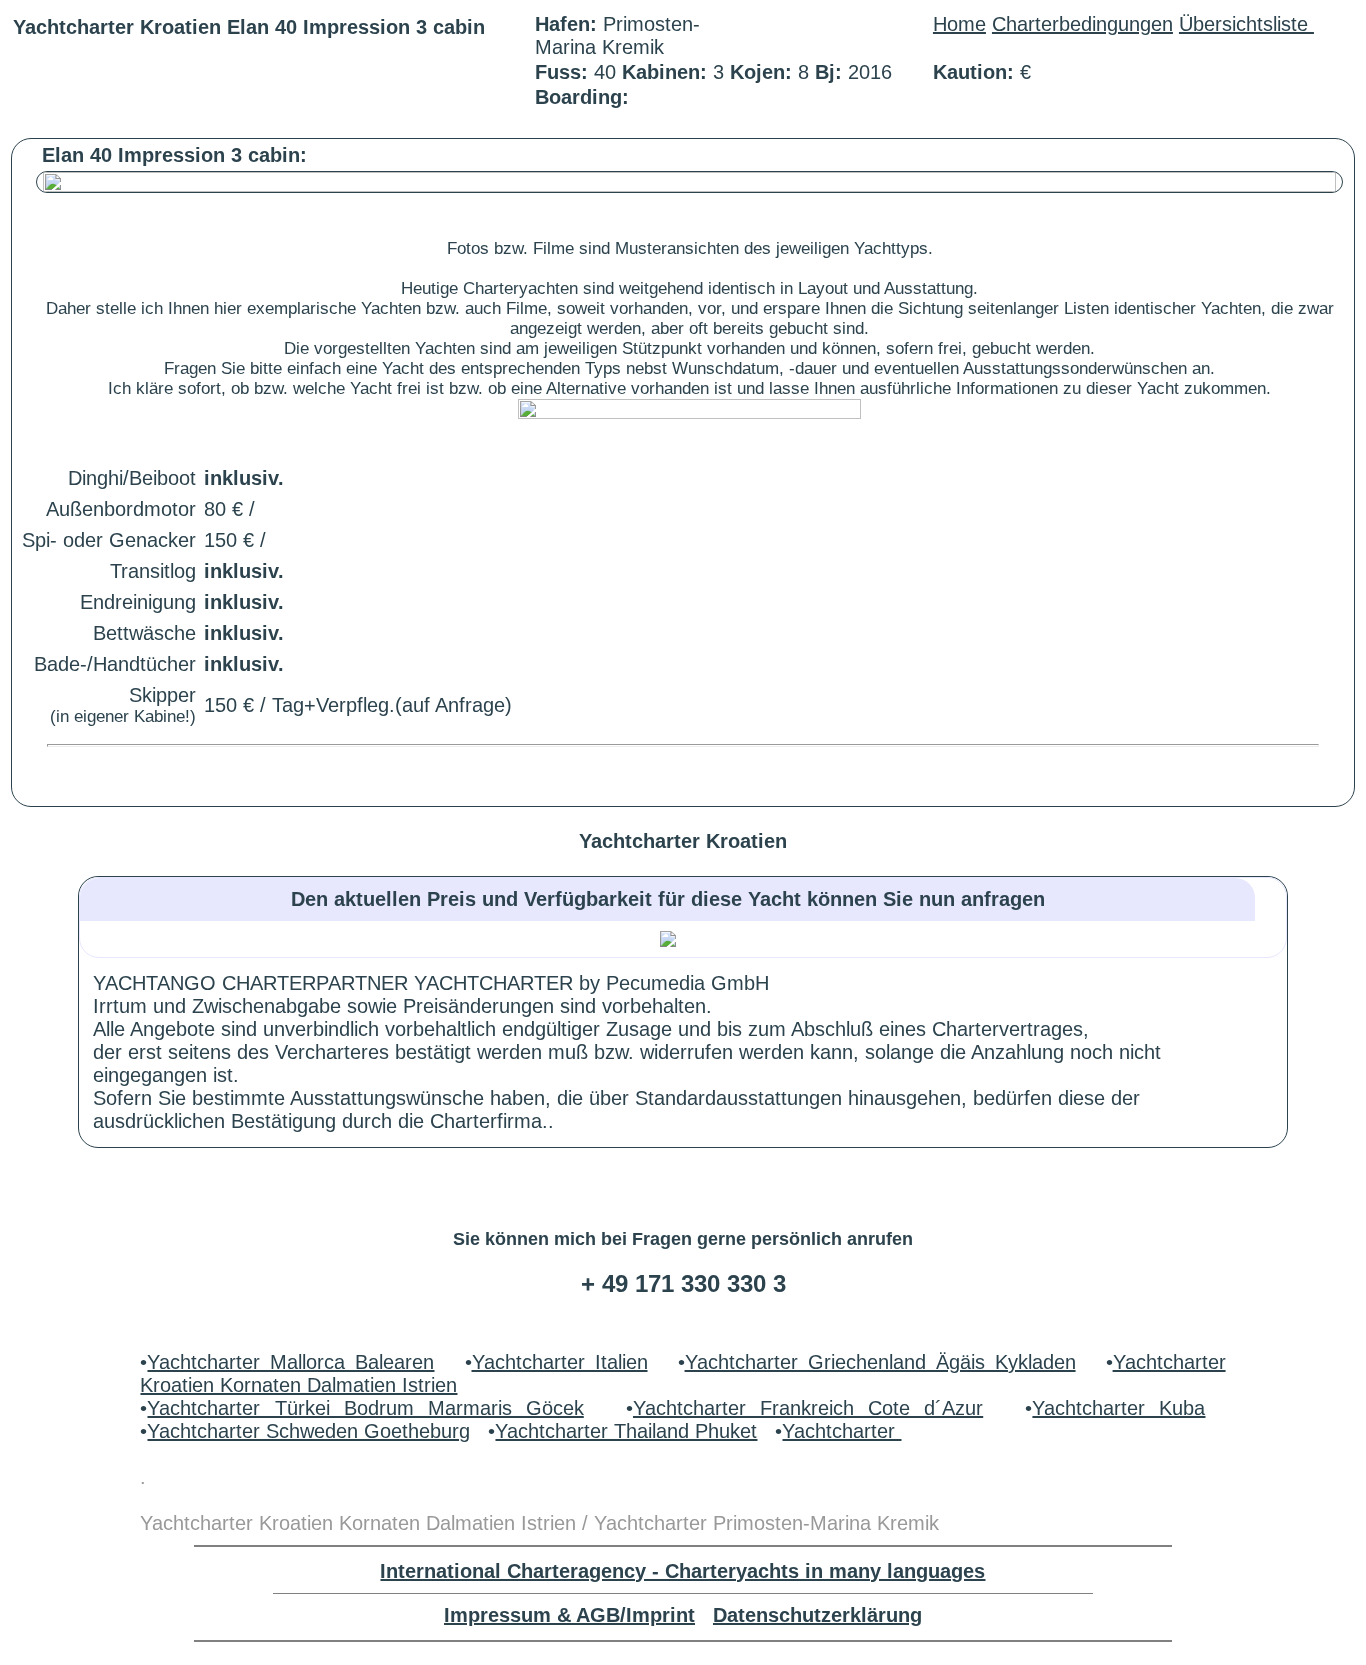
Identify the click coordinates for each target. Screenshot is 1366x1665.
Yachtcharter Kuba (1118, 1408)
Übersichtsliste (1246, 24)
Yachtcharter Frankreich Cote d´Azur (808, 1408)
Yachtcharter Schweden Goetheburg (308, 1431)
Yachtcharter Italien (560, 1362)
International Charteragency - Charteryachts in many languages (682, 1571)
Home (959, 24)
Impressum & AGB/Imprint (569, 1615)
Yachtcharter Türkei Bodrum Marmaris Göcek (365, 1408)
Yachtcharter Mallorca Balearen (290, 1362)
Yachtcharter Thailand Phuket (626, 1431)
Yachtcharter (841, 1431)
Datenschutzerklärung (817, 1615)
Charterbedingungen (1082, 24)
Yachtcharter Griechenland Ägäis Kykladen (880, 1362)
